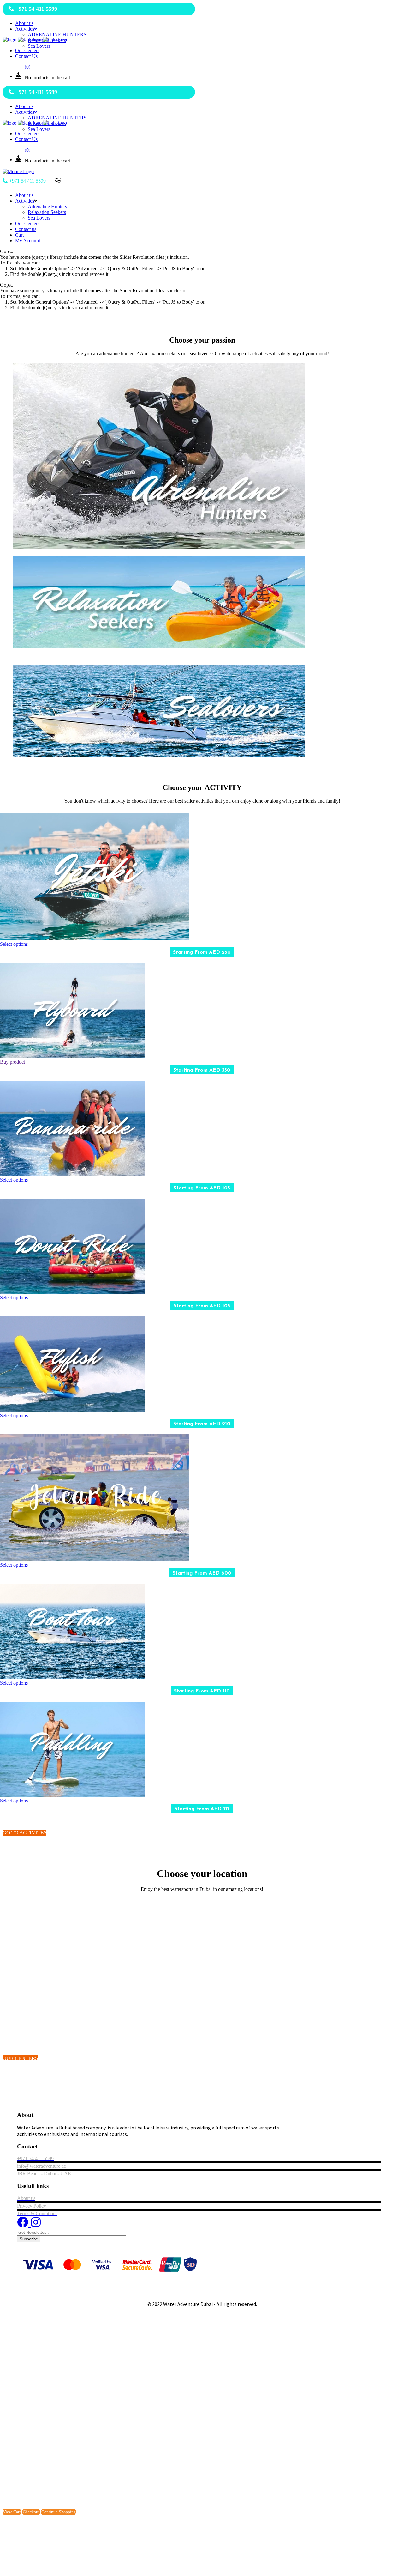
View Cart (12, 2512)
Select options (14, 944)
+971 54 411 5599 (36, 9)
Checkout (31, 2512)
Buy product (12, 1062)
